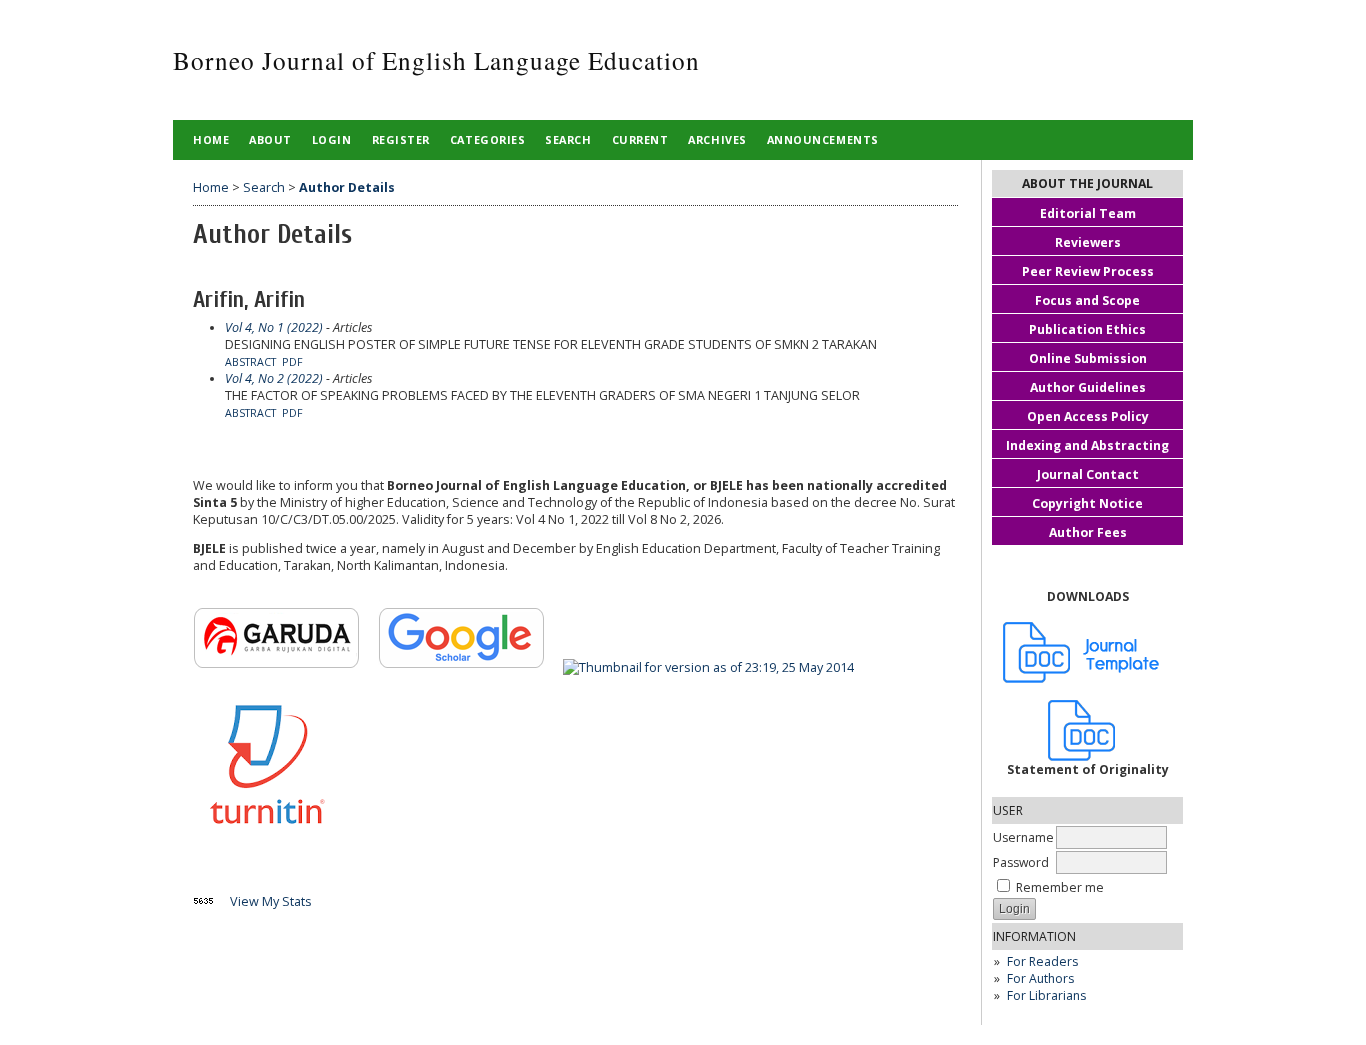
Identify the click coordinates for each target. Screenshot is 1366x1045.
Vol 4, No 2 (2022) (274, 378)
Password (1021, 862)
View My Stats (271, 901)
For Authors (1040, 978)
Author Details (347, 187)
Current (640, 139)
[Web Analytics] (210, 901)
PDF (292, 362)
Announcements (823, 139)
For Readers (1042, 961)
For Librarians (1046, 995)
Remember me (1060, 887)
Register (401, 139)
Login (332, 139)
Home (211, 139)
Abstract (250, 362)
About (270, 139)
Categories (487, 139)
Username (1023, 837)
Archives (717, 139)
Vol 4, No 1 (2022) (274, 327)
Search (568, 139)
